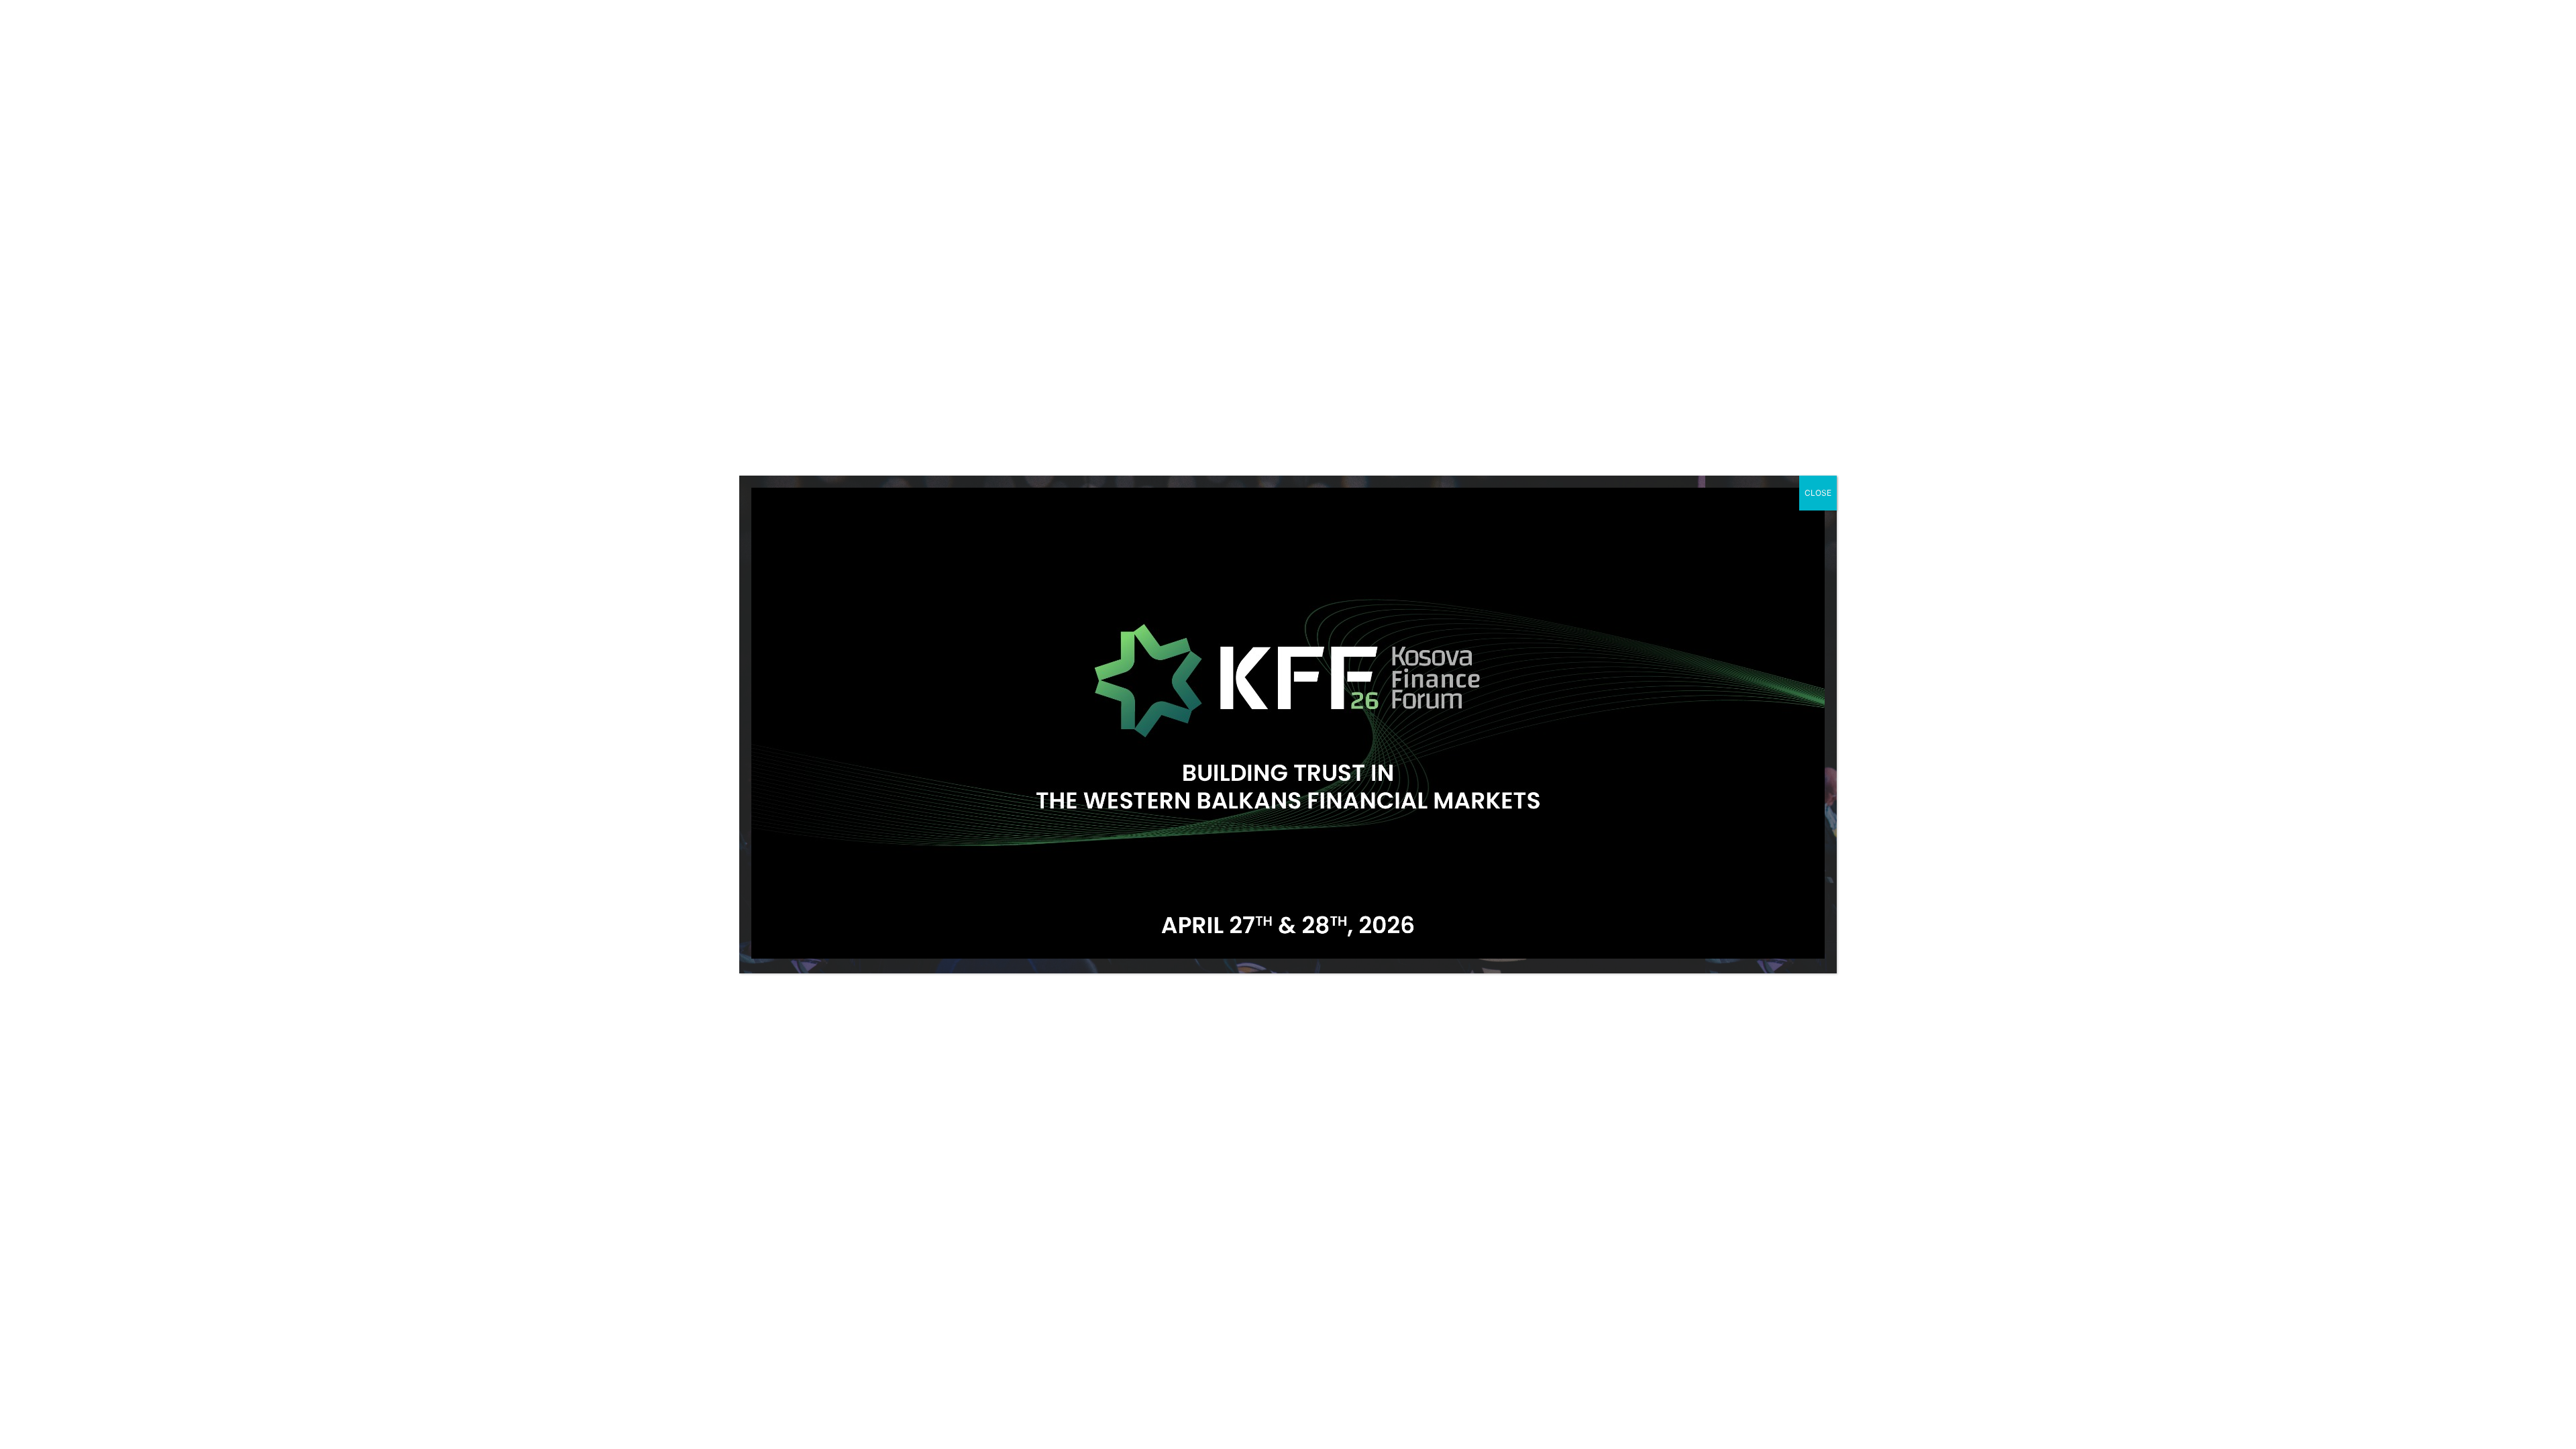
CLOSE (1818, 493)
